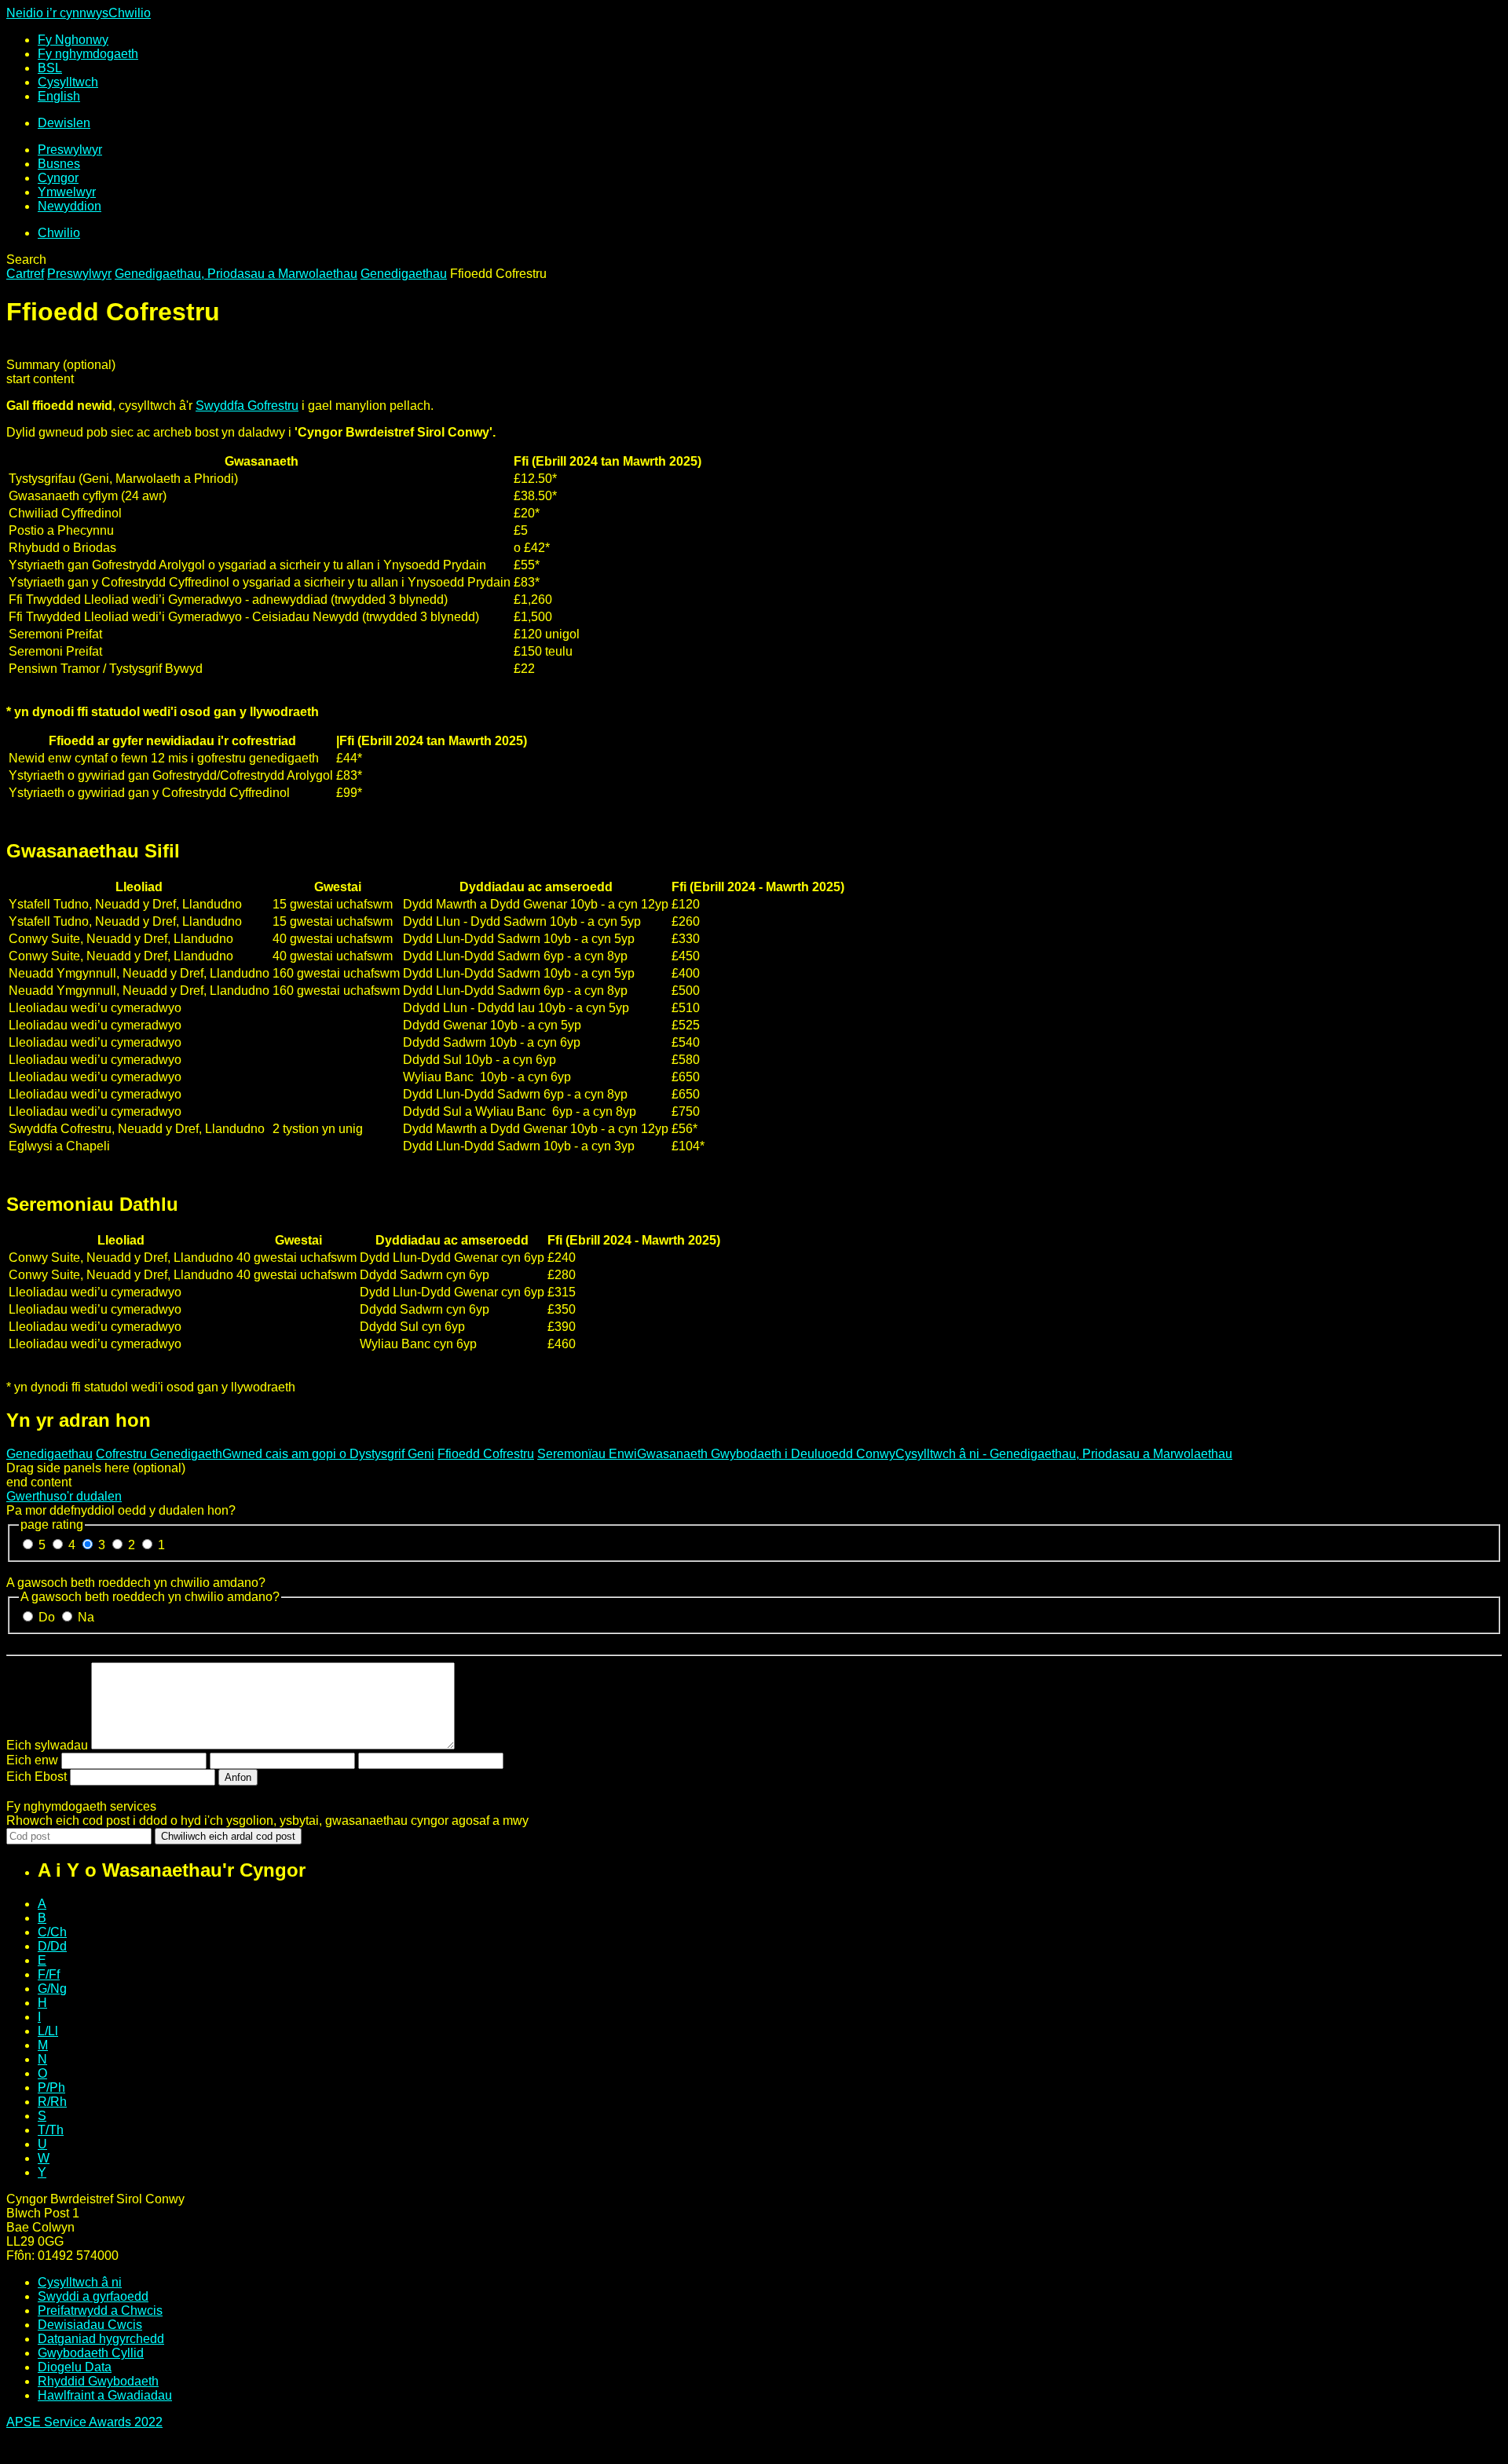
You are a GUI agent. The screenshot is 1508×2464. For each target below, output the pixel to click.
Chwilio (130, 13)
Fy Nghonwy (73, 40)
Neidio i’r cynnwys (57, 13)
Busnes (59, 164)
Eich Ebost (37, 1777)
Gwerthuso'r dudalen (64, 1496)
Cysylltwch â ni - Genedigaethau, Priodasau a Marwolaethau (1064, 1454)
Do (48, 1617)
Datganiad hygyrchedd (101, 2339)
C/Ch (52, 1932)
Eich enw (32, 1760)
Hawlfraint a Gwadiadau (105, 2395)
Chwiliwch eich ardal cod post (228, 1836)
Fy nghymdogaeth (88, 54)
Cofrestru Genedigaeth (159, 1454)
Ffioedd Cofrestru (486, 1454)
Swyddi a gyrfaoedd (93, 2296)
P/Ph (51, 2087)
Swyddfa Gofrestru (247, 406)
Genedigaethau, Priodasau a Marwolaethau (236, 274)
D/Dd (52, 1946)
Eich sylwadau (47, 1745)
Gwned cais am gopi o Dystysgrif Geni (328, 1454)
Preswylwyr (70, 150)
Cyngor (58, 178)
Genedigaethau (404, 274)
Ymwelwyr (67, 192)
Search (26, 260)
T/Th (51, 2130)
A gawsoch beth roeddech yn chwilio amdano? (136, 1583)
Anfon (238, 1777)
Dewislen (64, 123)
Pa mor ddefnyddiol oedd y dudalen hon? (121, 1510)
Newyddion (70, 206)
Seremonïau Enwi (587, 1454)
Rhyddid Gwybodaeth (98, 2381)
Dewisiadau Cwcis (90, 2325)
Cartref (25, 274)
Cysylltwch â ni (80, 2282)
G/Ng (52, 1989)
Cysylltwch (68, 82)
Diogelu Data (75, 2367)
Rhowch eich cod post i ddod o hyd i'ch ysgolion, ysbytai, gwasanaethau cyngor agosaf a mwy (267, 1821)
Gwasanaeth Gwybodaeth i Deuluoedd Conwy (766, 1454)
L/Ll (48, 2031)
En (59, 96)
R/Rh (52, 2102)
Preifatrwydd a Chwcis (100, 2310)
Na (86, 1617)
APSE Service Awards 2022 (84, 2422)
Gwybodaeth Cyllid (91, 2353)
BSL (50, 68)
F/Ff (49, 1974)
